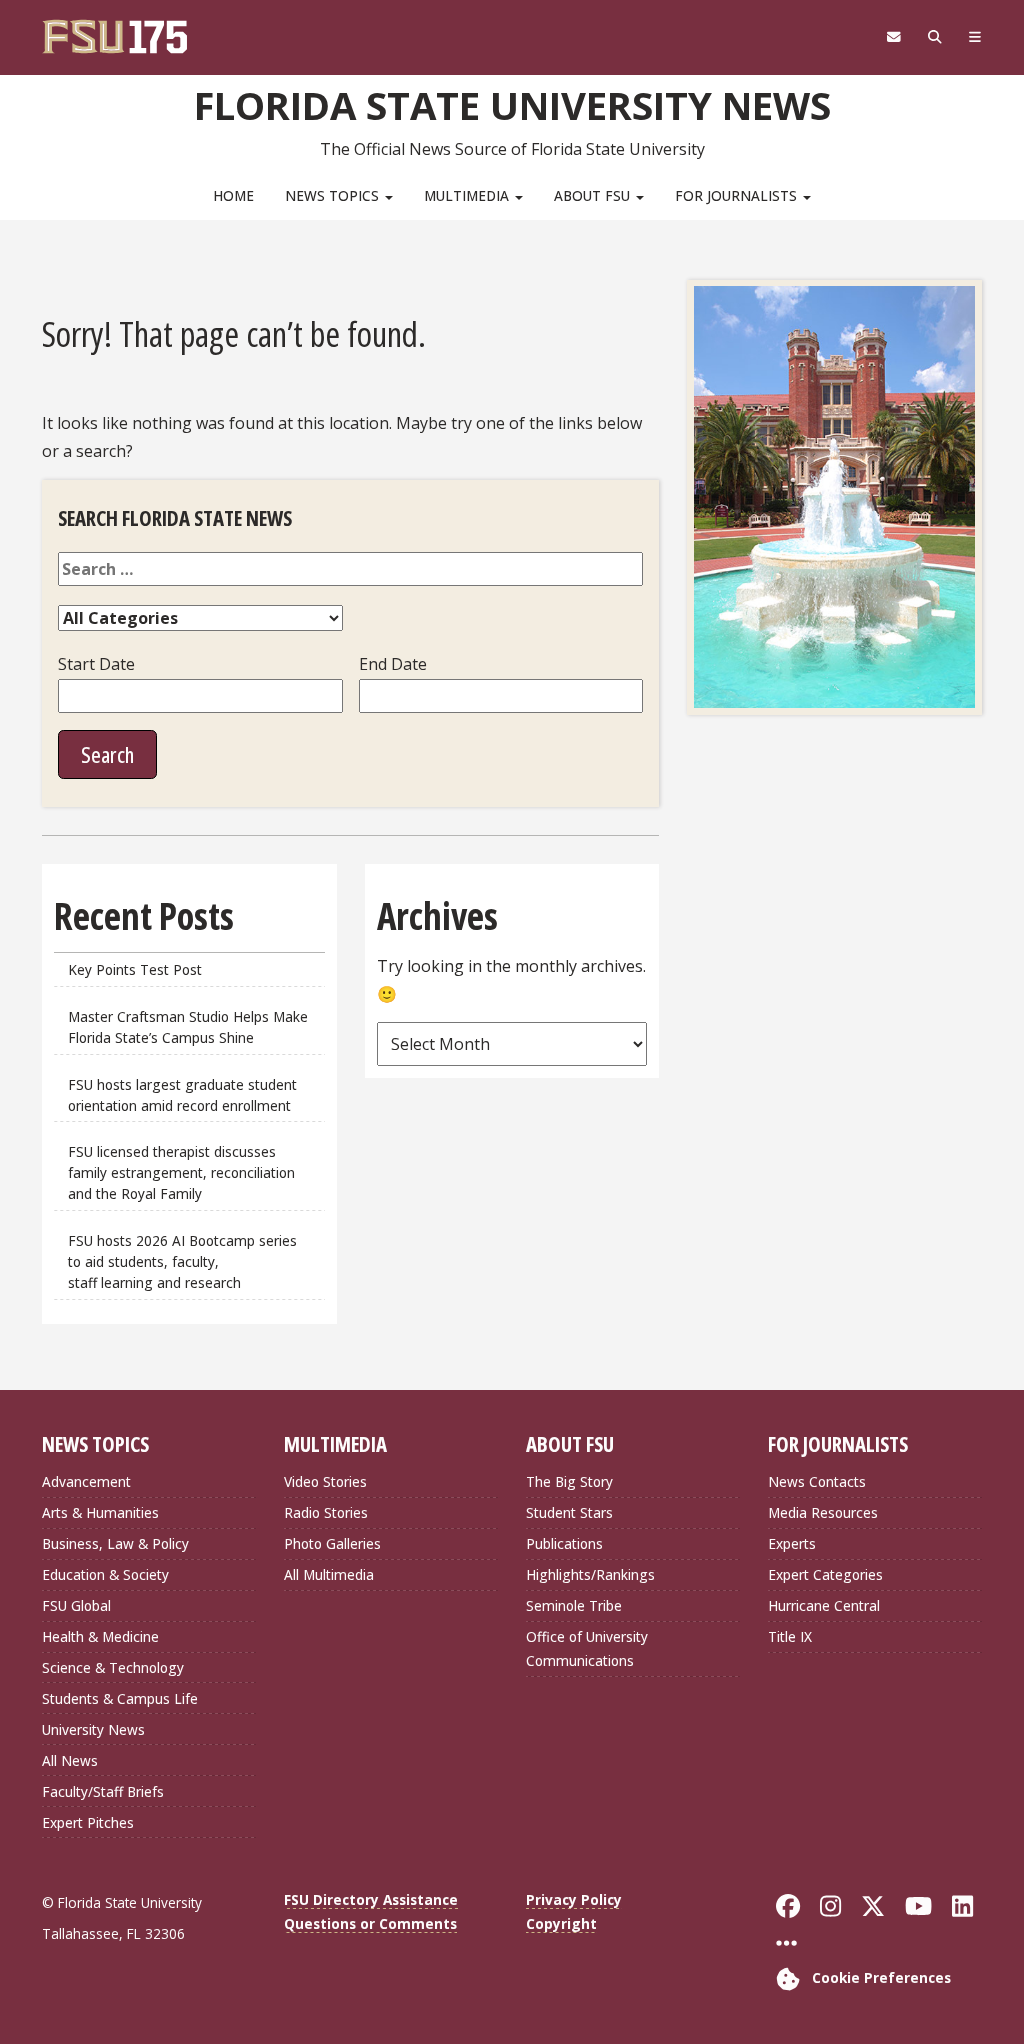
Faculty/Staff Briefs (103, 1791)
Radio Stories (326, 1512)
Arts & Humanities (100, 1512)
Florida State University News (512, 105)
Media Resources (823, 1512)
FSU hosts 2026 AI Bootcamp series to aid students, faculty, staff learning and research (182, 1261)
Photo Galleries (332, 1543)
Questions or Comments (370, 1923)
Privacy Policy (574, 1899)
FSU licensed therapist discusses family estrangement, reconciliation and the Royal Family (181, 1172)
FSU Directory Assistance (371, 1899)
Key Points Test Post (135, 969)
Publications (564, 1543)
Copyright (561, 1923)
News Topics (334, 195)
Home (233, 195)
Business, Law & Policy (115, 1543)
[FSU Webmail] (893, 37)
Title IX (790, 1636)
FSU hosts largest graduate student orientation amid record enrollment (182, 1095)
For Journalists (738, 195)
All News (70, 1760)
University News (93, 1729)
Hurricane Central (824, 1605)
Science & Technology (113, 1667)
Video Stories (325, 1481)
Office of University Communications (587, 1648)
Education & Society (105, 1574)
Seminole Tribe (574, 1605)
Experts (792, 1543)
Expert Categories (825, 1574)
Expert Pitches (88, 1822)
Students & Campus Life (120, 1698)
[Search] (934, 37)
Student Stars (569, 1512)
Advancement (86, 1481)
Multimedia (468, 195)
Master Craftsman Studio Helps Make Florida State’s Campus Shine (188, 1027)
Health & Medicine (100, 1636)
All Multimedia (329, 1574)
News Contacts (817, 1481)
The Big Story (569, 1481)
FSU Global (76, 1605)
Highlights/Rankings (590, 1574)
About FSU (594, 195)
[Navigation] (974, 37)
